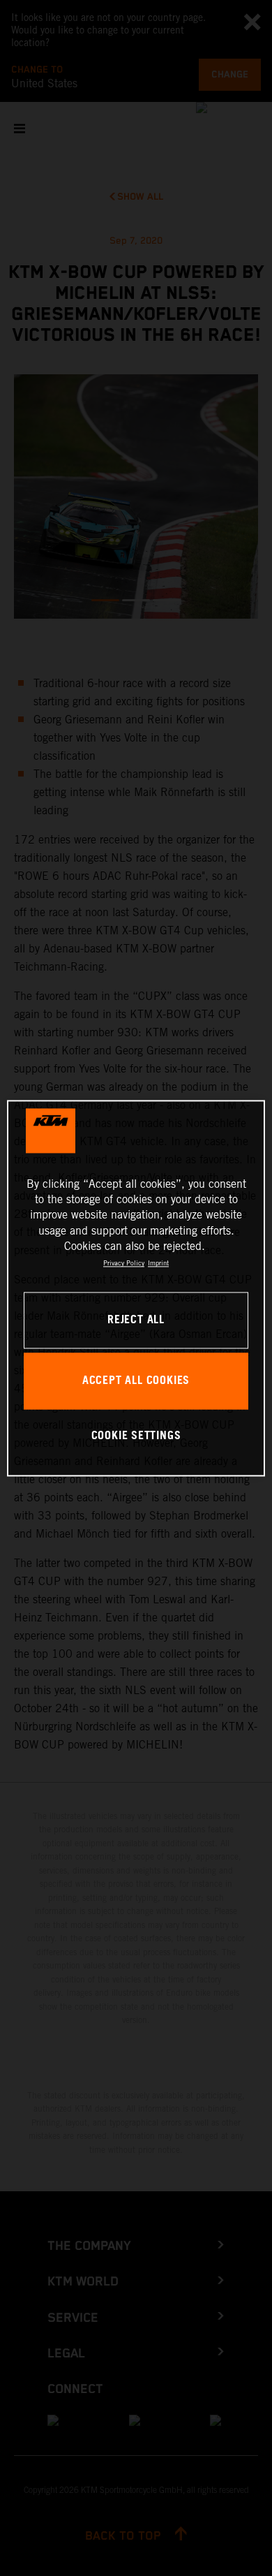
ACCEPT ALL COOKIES (136, 1381)
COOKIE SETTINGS (136, 1437)
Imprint (158, 1264)
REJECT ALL (136, 1320)
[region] (136, 1288)
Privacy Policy (124, 1264)
